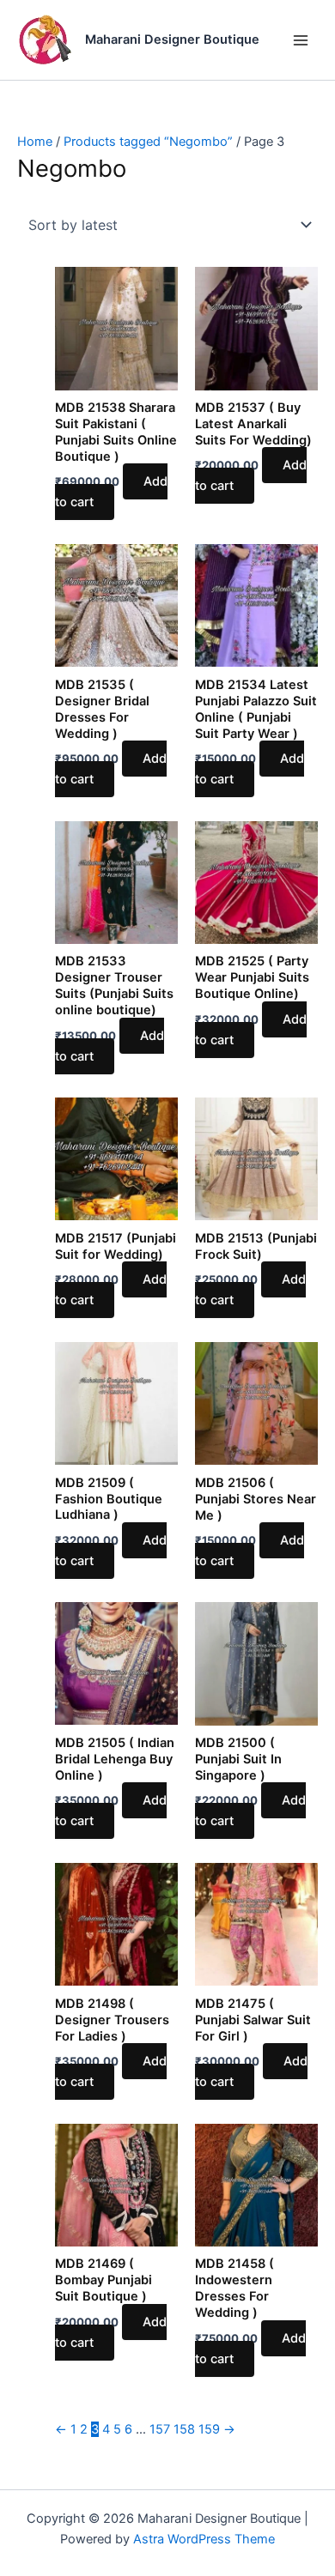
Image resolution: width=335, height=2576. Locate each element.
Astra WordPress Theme (204, 2539)
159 (209, 2429)
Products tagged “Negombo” (148, 142)
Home (35, 142)
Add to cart (111, 492)
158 (184, 2429)
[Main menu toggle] (301, 39)
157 (160, 2429)
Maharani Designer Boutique (172, 39)
